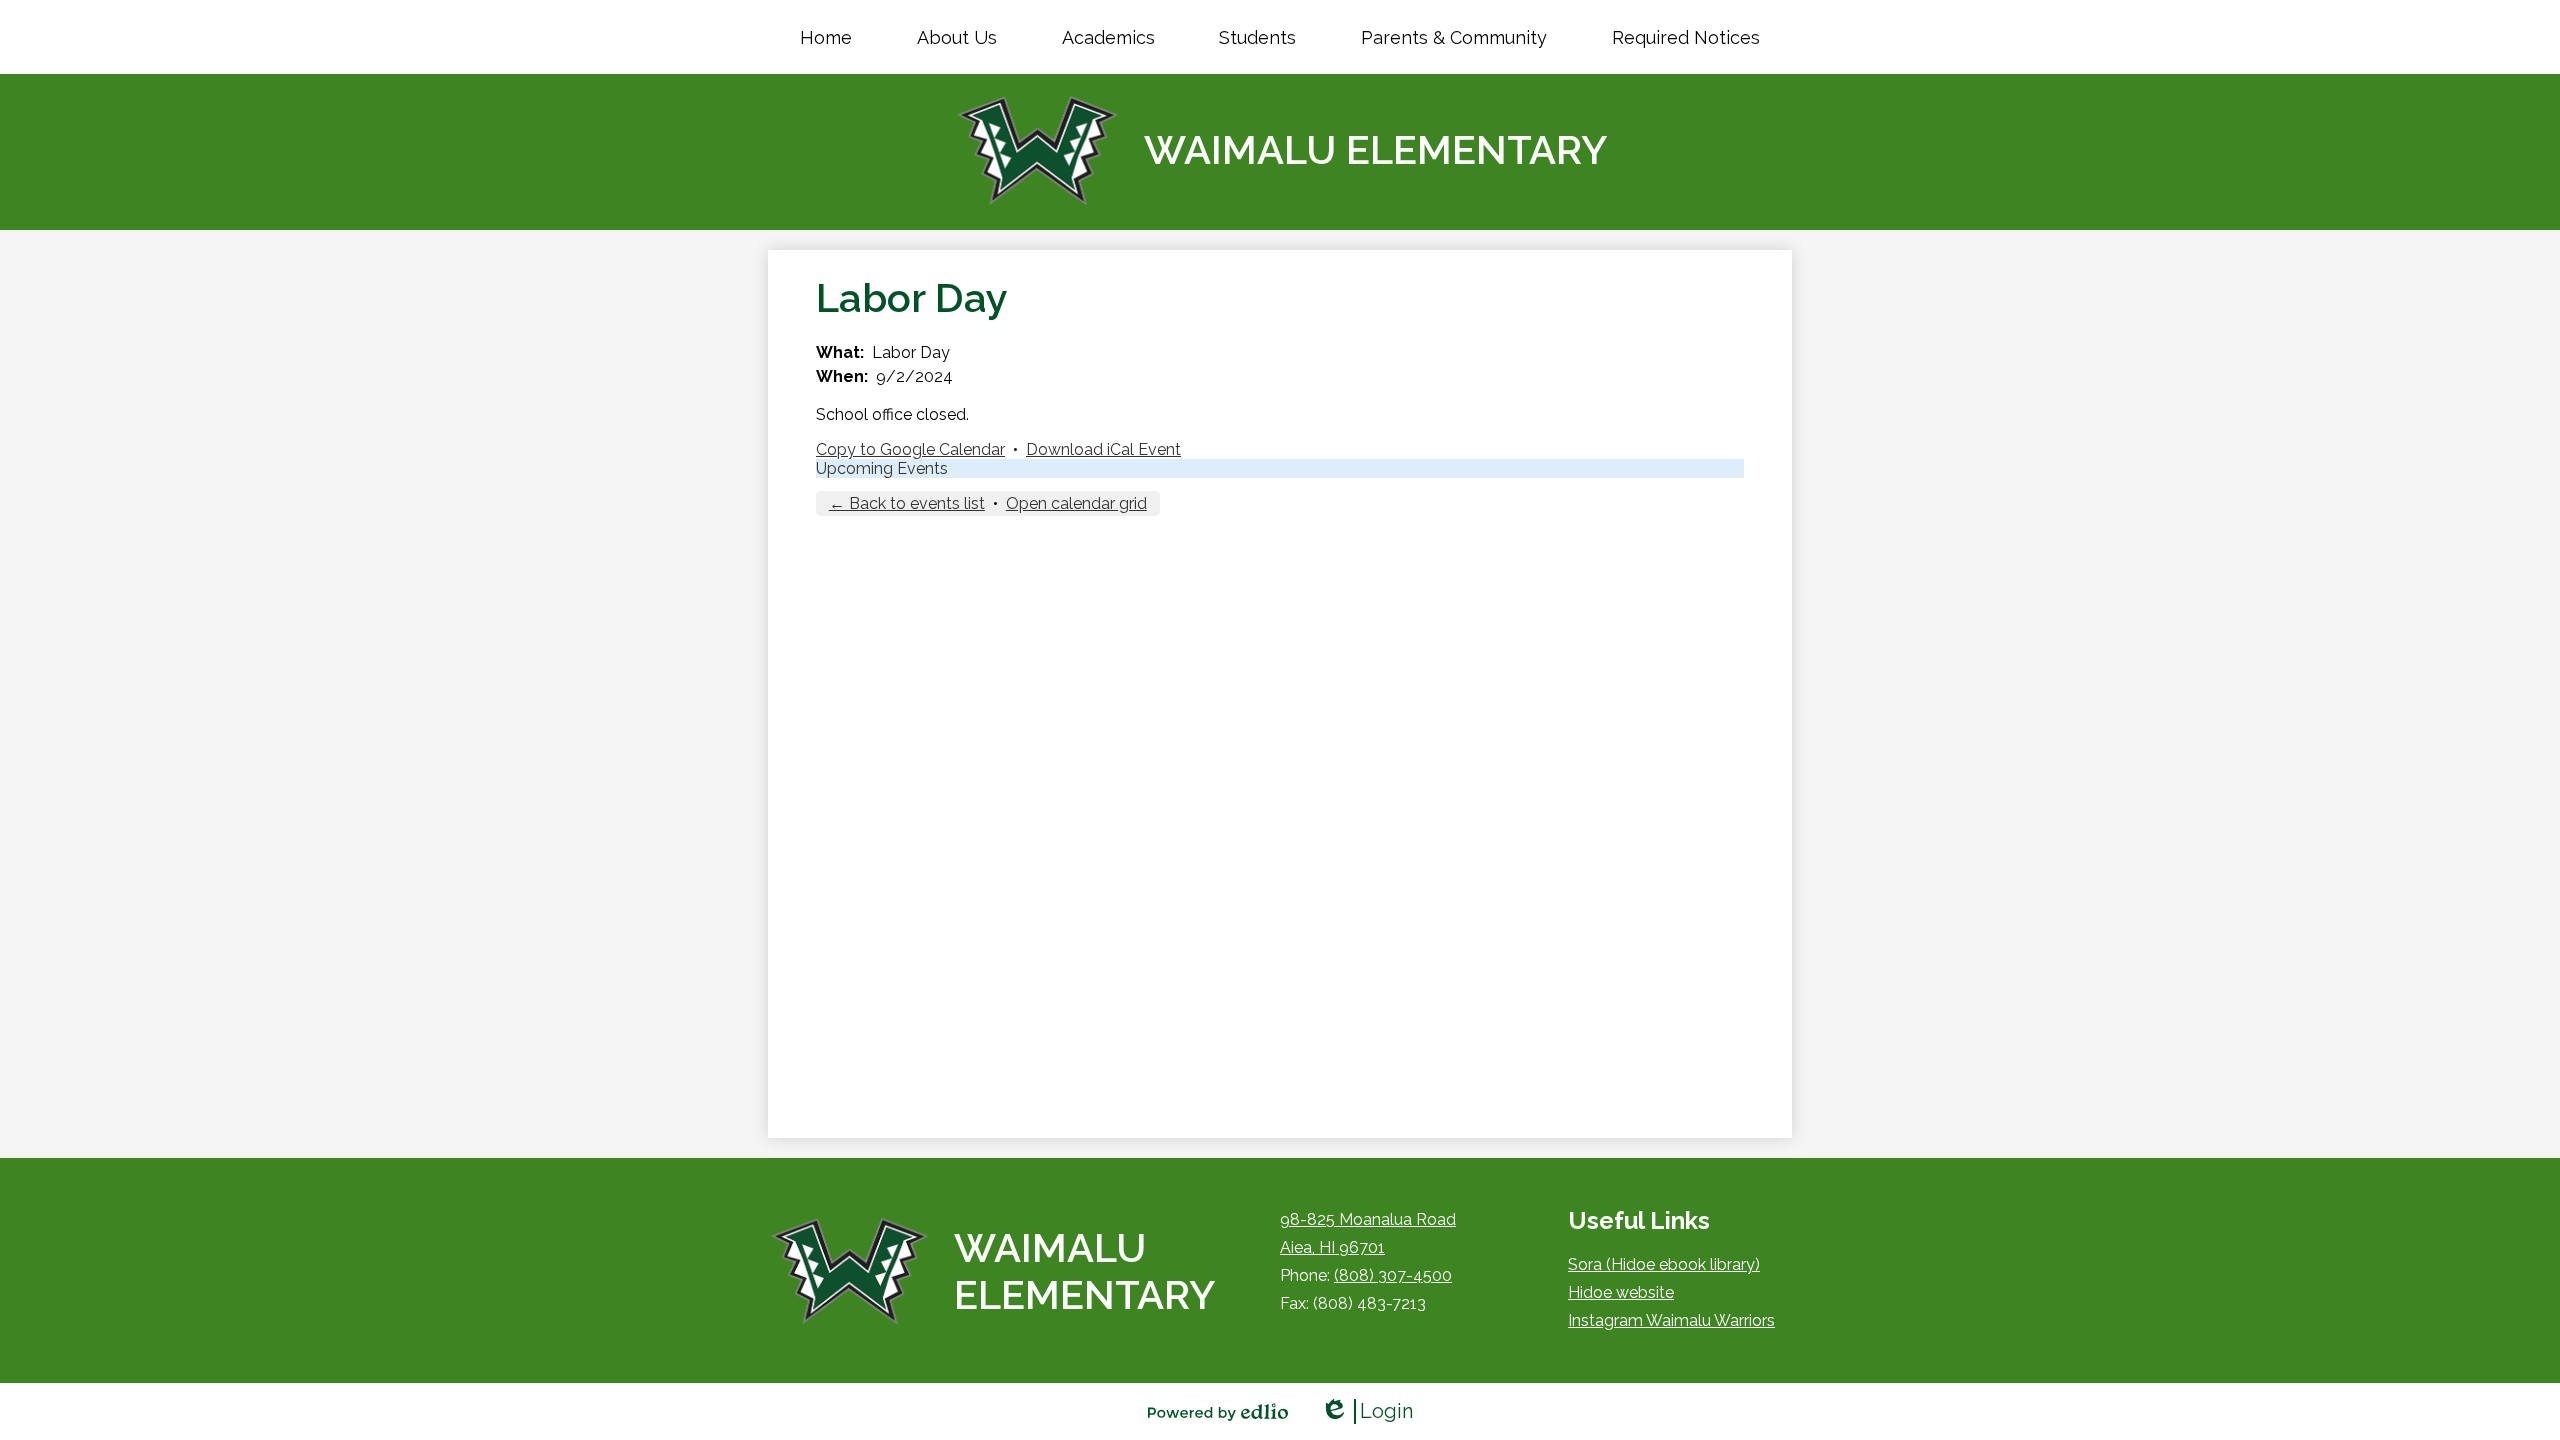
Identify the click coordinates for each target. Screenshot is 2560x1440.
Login (1366, 1411)
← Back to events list (907, 503)
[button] (957, 37)
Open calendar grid (1076, 503)
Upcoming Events (882, 468)
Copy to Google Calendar (910, 449)
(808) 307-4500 (1393, 1275)
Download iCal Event (1103, 449)
